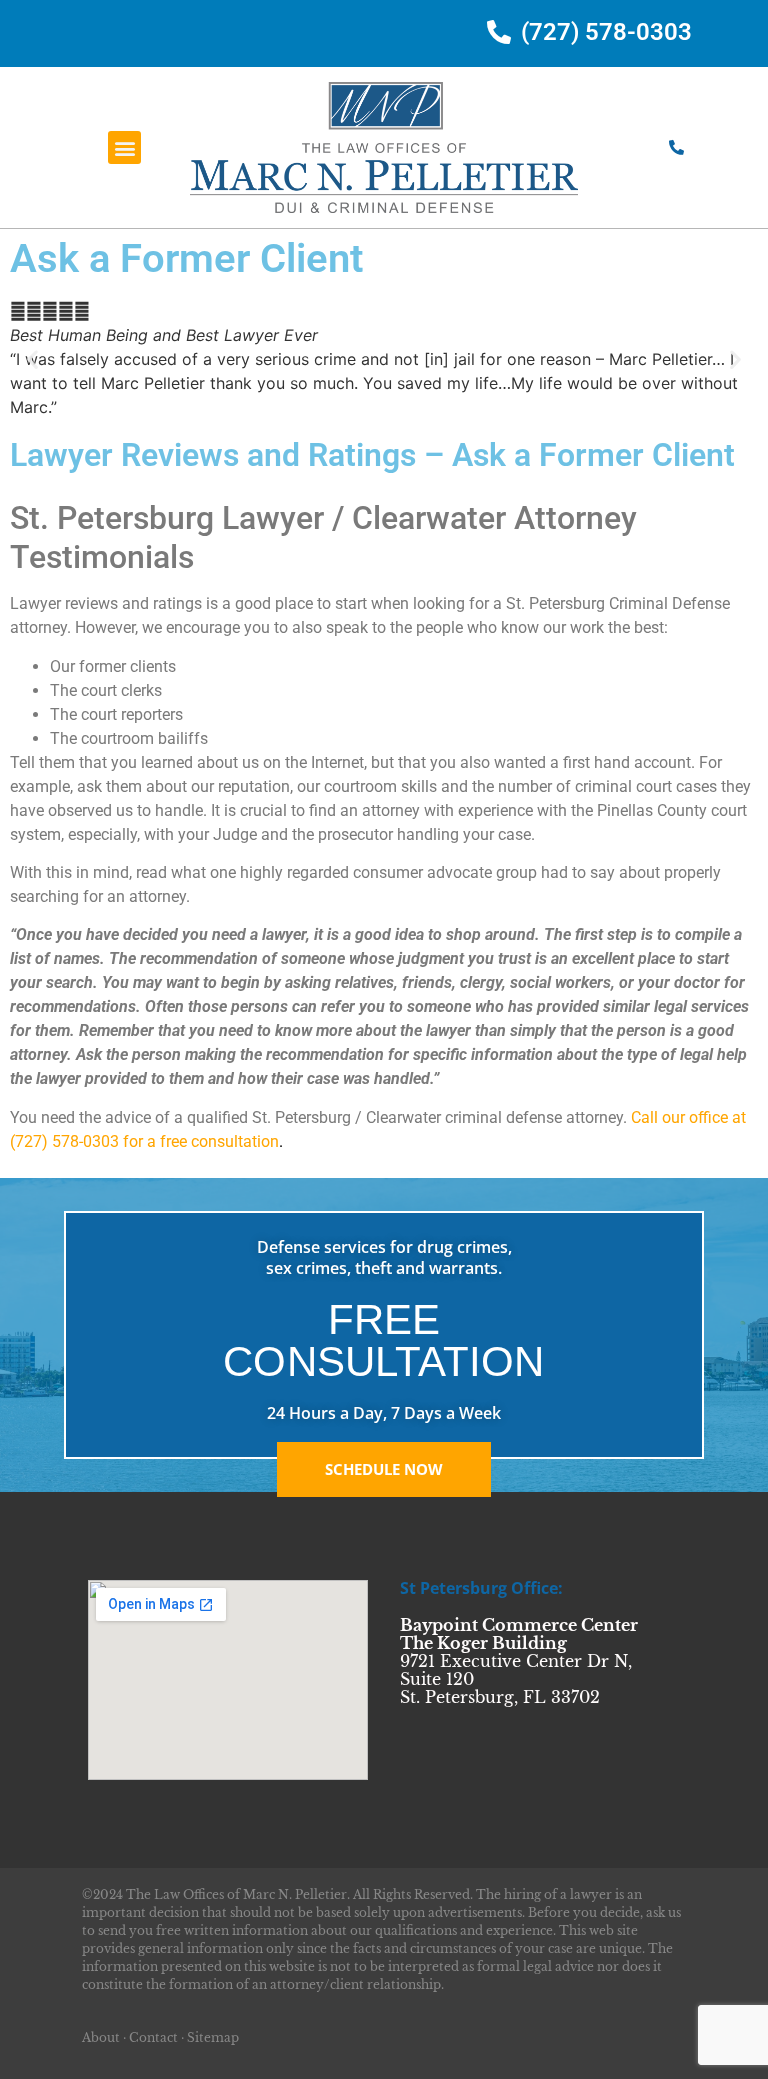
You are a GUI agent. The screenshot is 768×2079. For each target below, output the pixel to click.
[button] (124, 147)
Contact (153, 2037)
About (101, 2037)
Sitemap (213, 2037)
